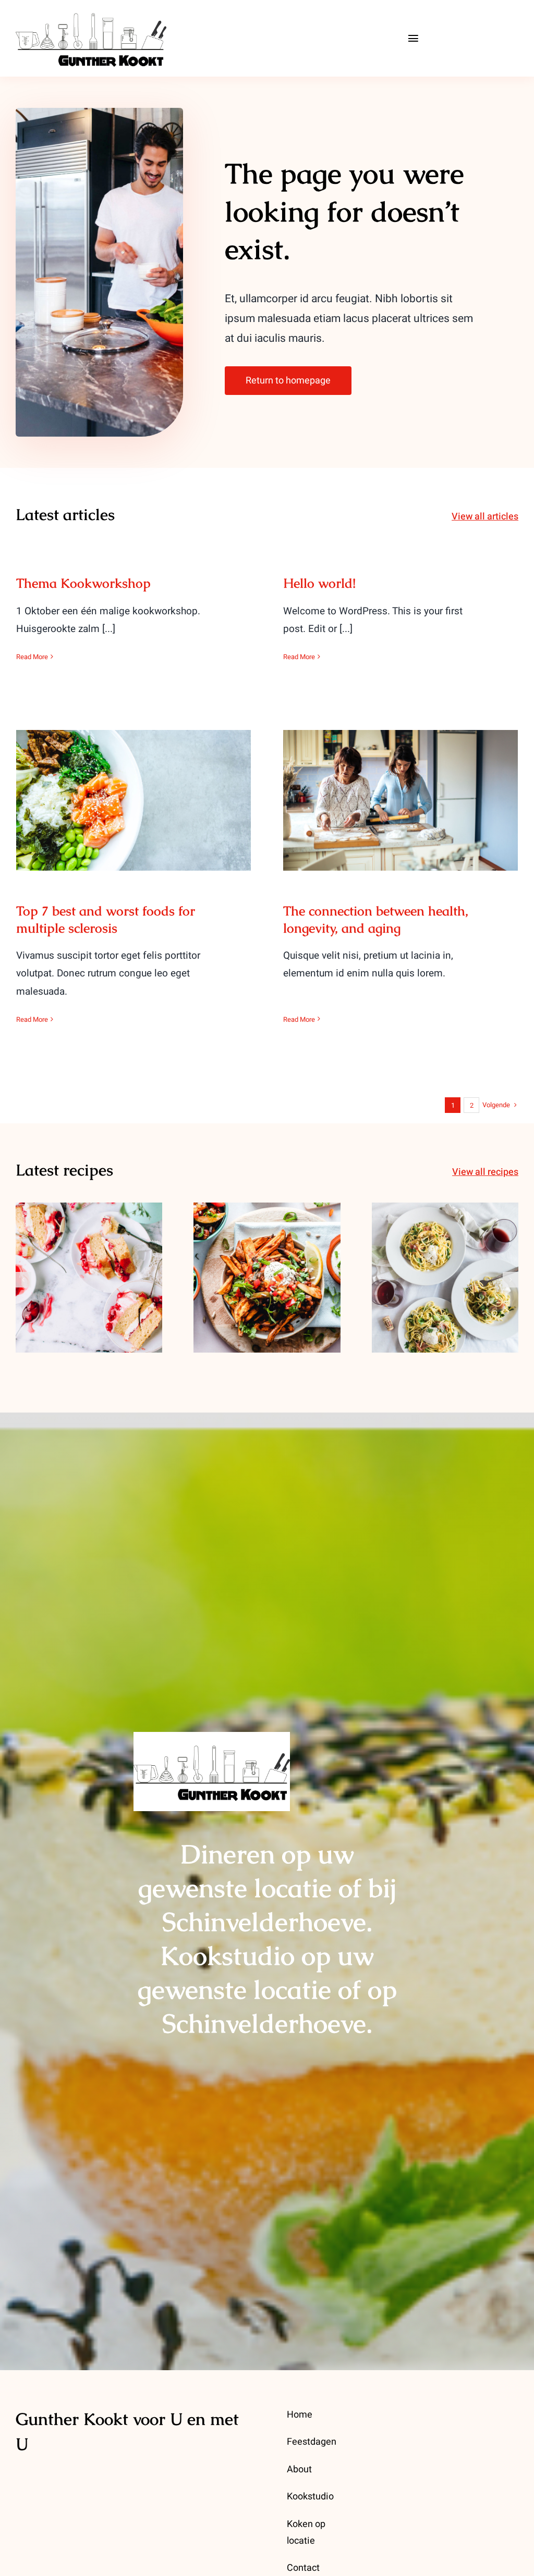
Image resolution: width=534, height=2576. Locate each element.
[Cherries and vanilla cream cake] (89, 1277)
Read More (32, 657)
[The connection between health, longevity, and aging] (400, 800)
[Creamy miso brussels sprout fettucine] (445, 1277)
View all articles (485, 517)
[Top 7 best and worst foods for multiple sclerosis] (133, 800)
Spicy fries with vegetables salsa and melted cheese (267, 1252)
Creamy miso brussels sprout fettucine (445, 1260)
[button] (23, 1280)
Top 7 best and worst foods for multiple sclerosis (134, 783)
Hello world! (319, 583)
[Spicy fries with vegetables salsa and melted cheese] (267, 1277)
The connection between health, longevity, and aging (401, 783)
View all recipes (485, 1172)
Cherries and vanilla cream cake (89, 1260)
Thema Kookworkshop (83, 583)
